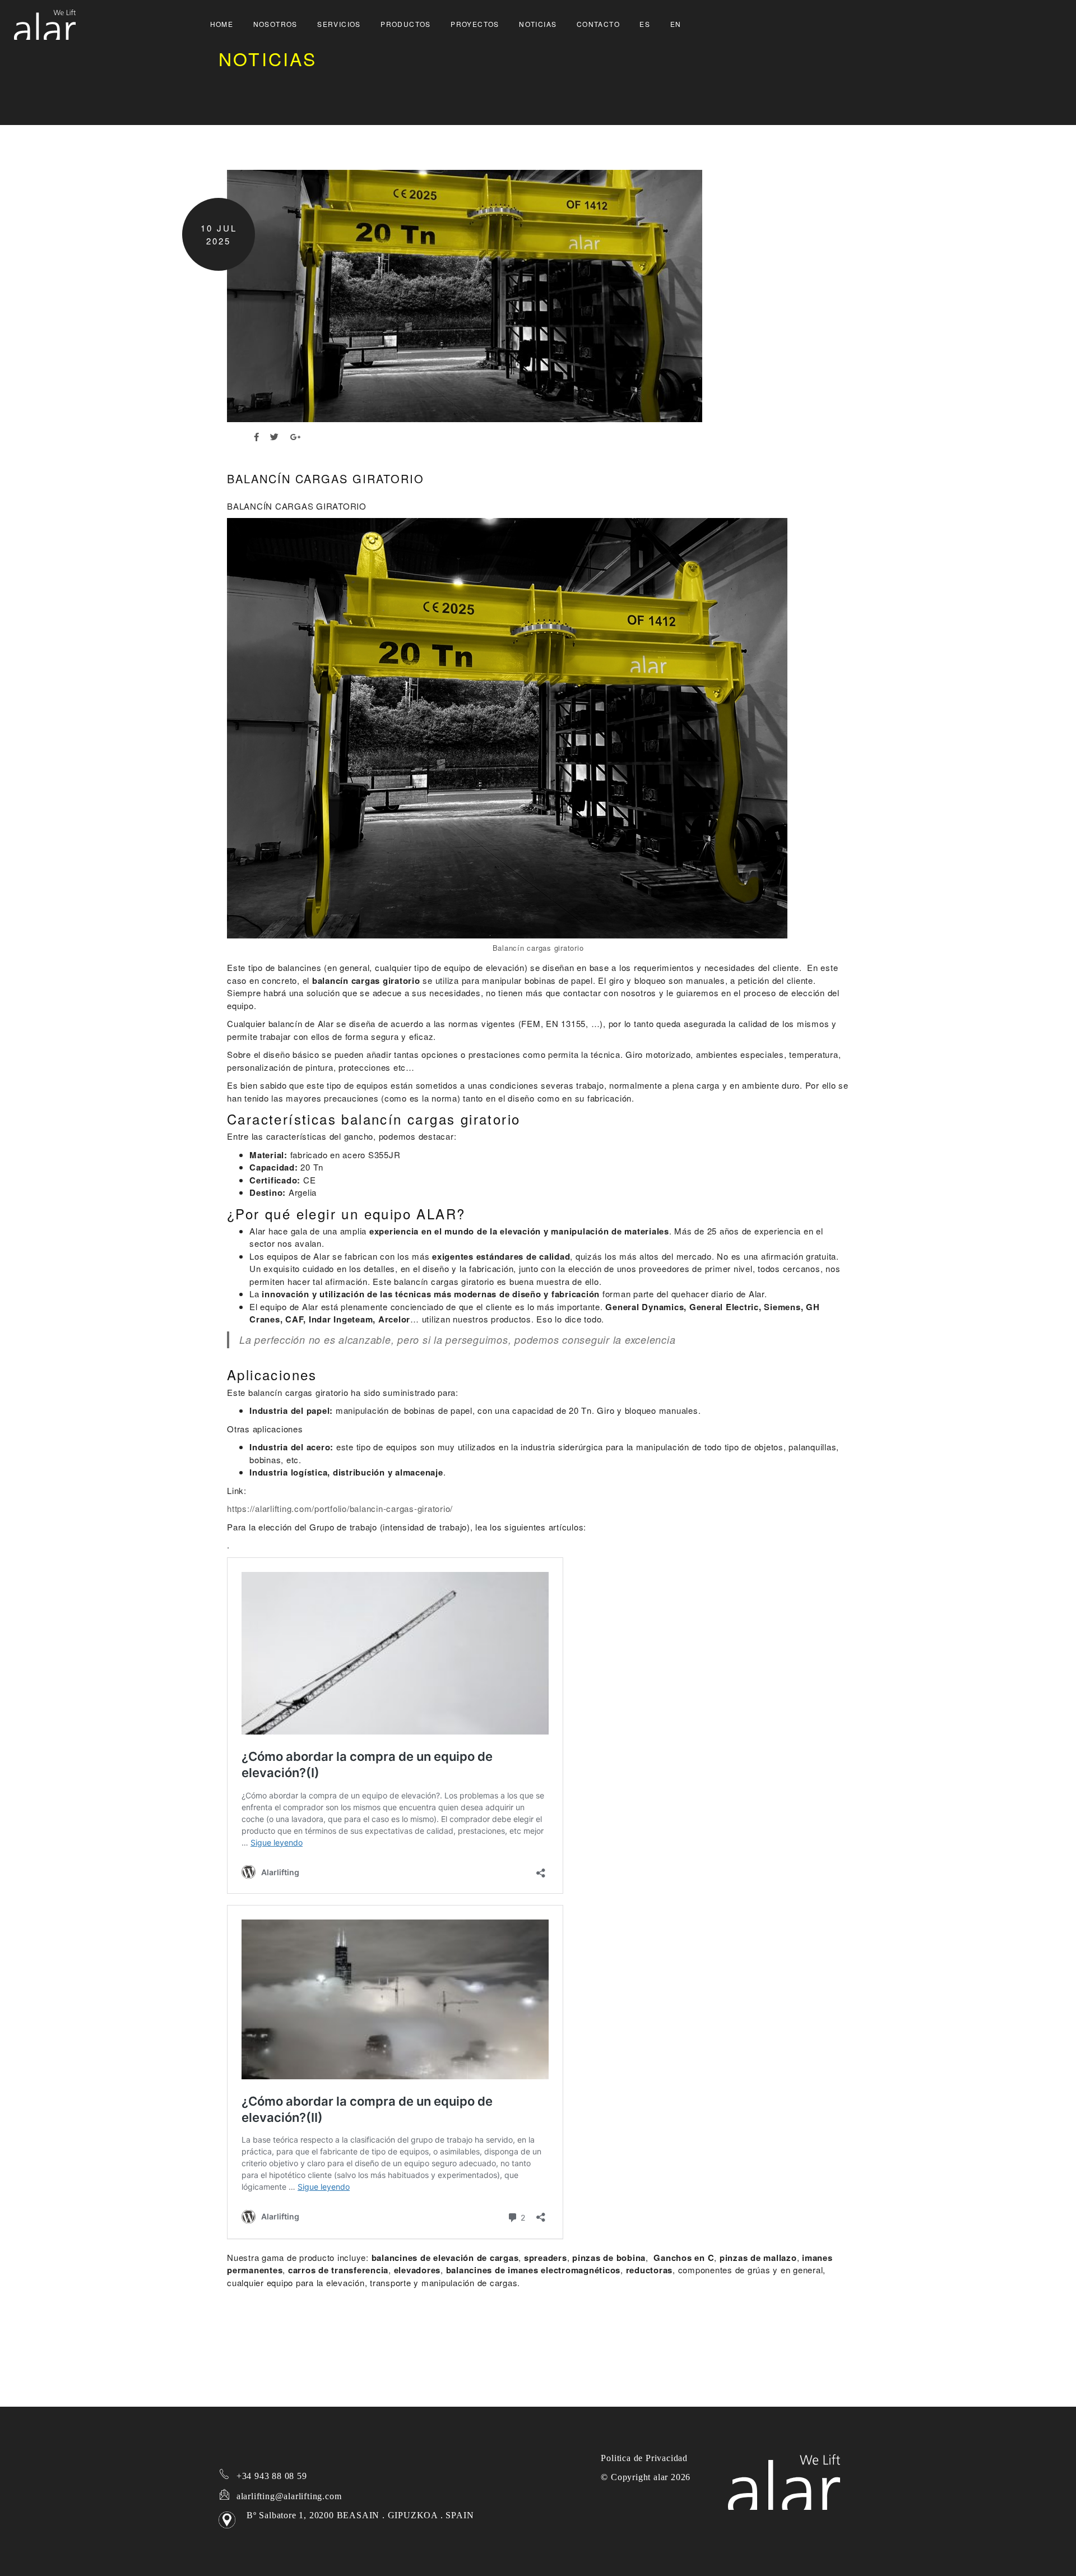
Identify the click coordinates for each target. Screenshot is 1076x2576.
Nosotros (275, 24)
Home (222, 24)
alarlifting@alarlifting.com (289, 2496)
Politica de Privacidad (644, 2458)
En (676, 24)
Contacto (598, 24)
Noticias (538, 24)
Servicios (339, 24)
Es (645, 24)
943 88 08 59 (270, 2476)
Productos (406, 24)
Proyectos (475, 24)
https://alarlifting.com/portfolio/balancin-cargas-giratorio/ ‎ (341, 1508)
